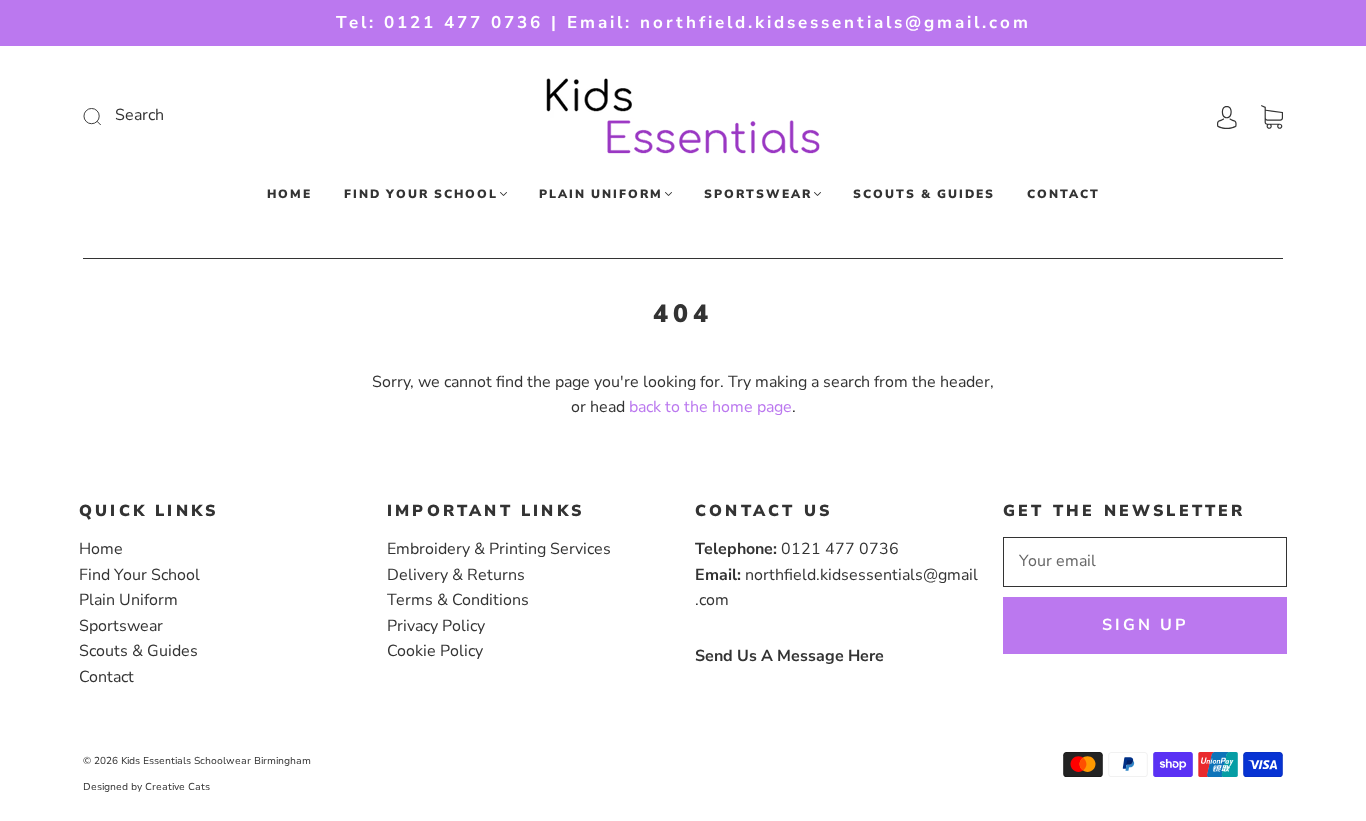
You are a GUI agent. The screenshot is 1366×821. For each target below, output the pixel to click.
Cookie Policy (435, 651)
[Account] (1227, 115)
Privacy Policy (436, 626)
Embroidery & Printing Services (499, 549)
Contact (1063, 194)
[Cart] (1272, 115)
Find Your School (421, 194)
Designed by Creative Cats (146, 787)
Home (289, 194)
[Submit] (226, 116)
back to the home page (710, 407)
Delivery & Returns (456, 575)
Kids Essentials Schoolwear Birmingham (216, 761)
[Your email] (1145, 562)
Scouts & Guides (924, 194)
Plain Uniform (601, 194)
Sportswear (758, 194)
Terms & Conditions (458, 600)
